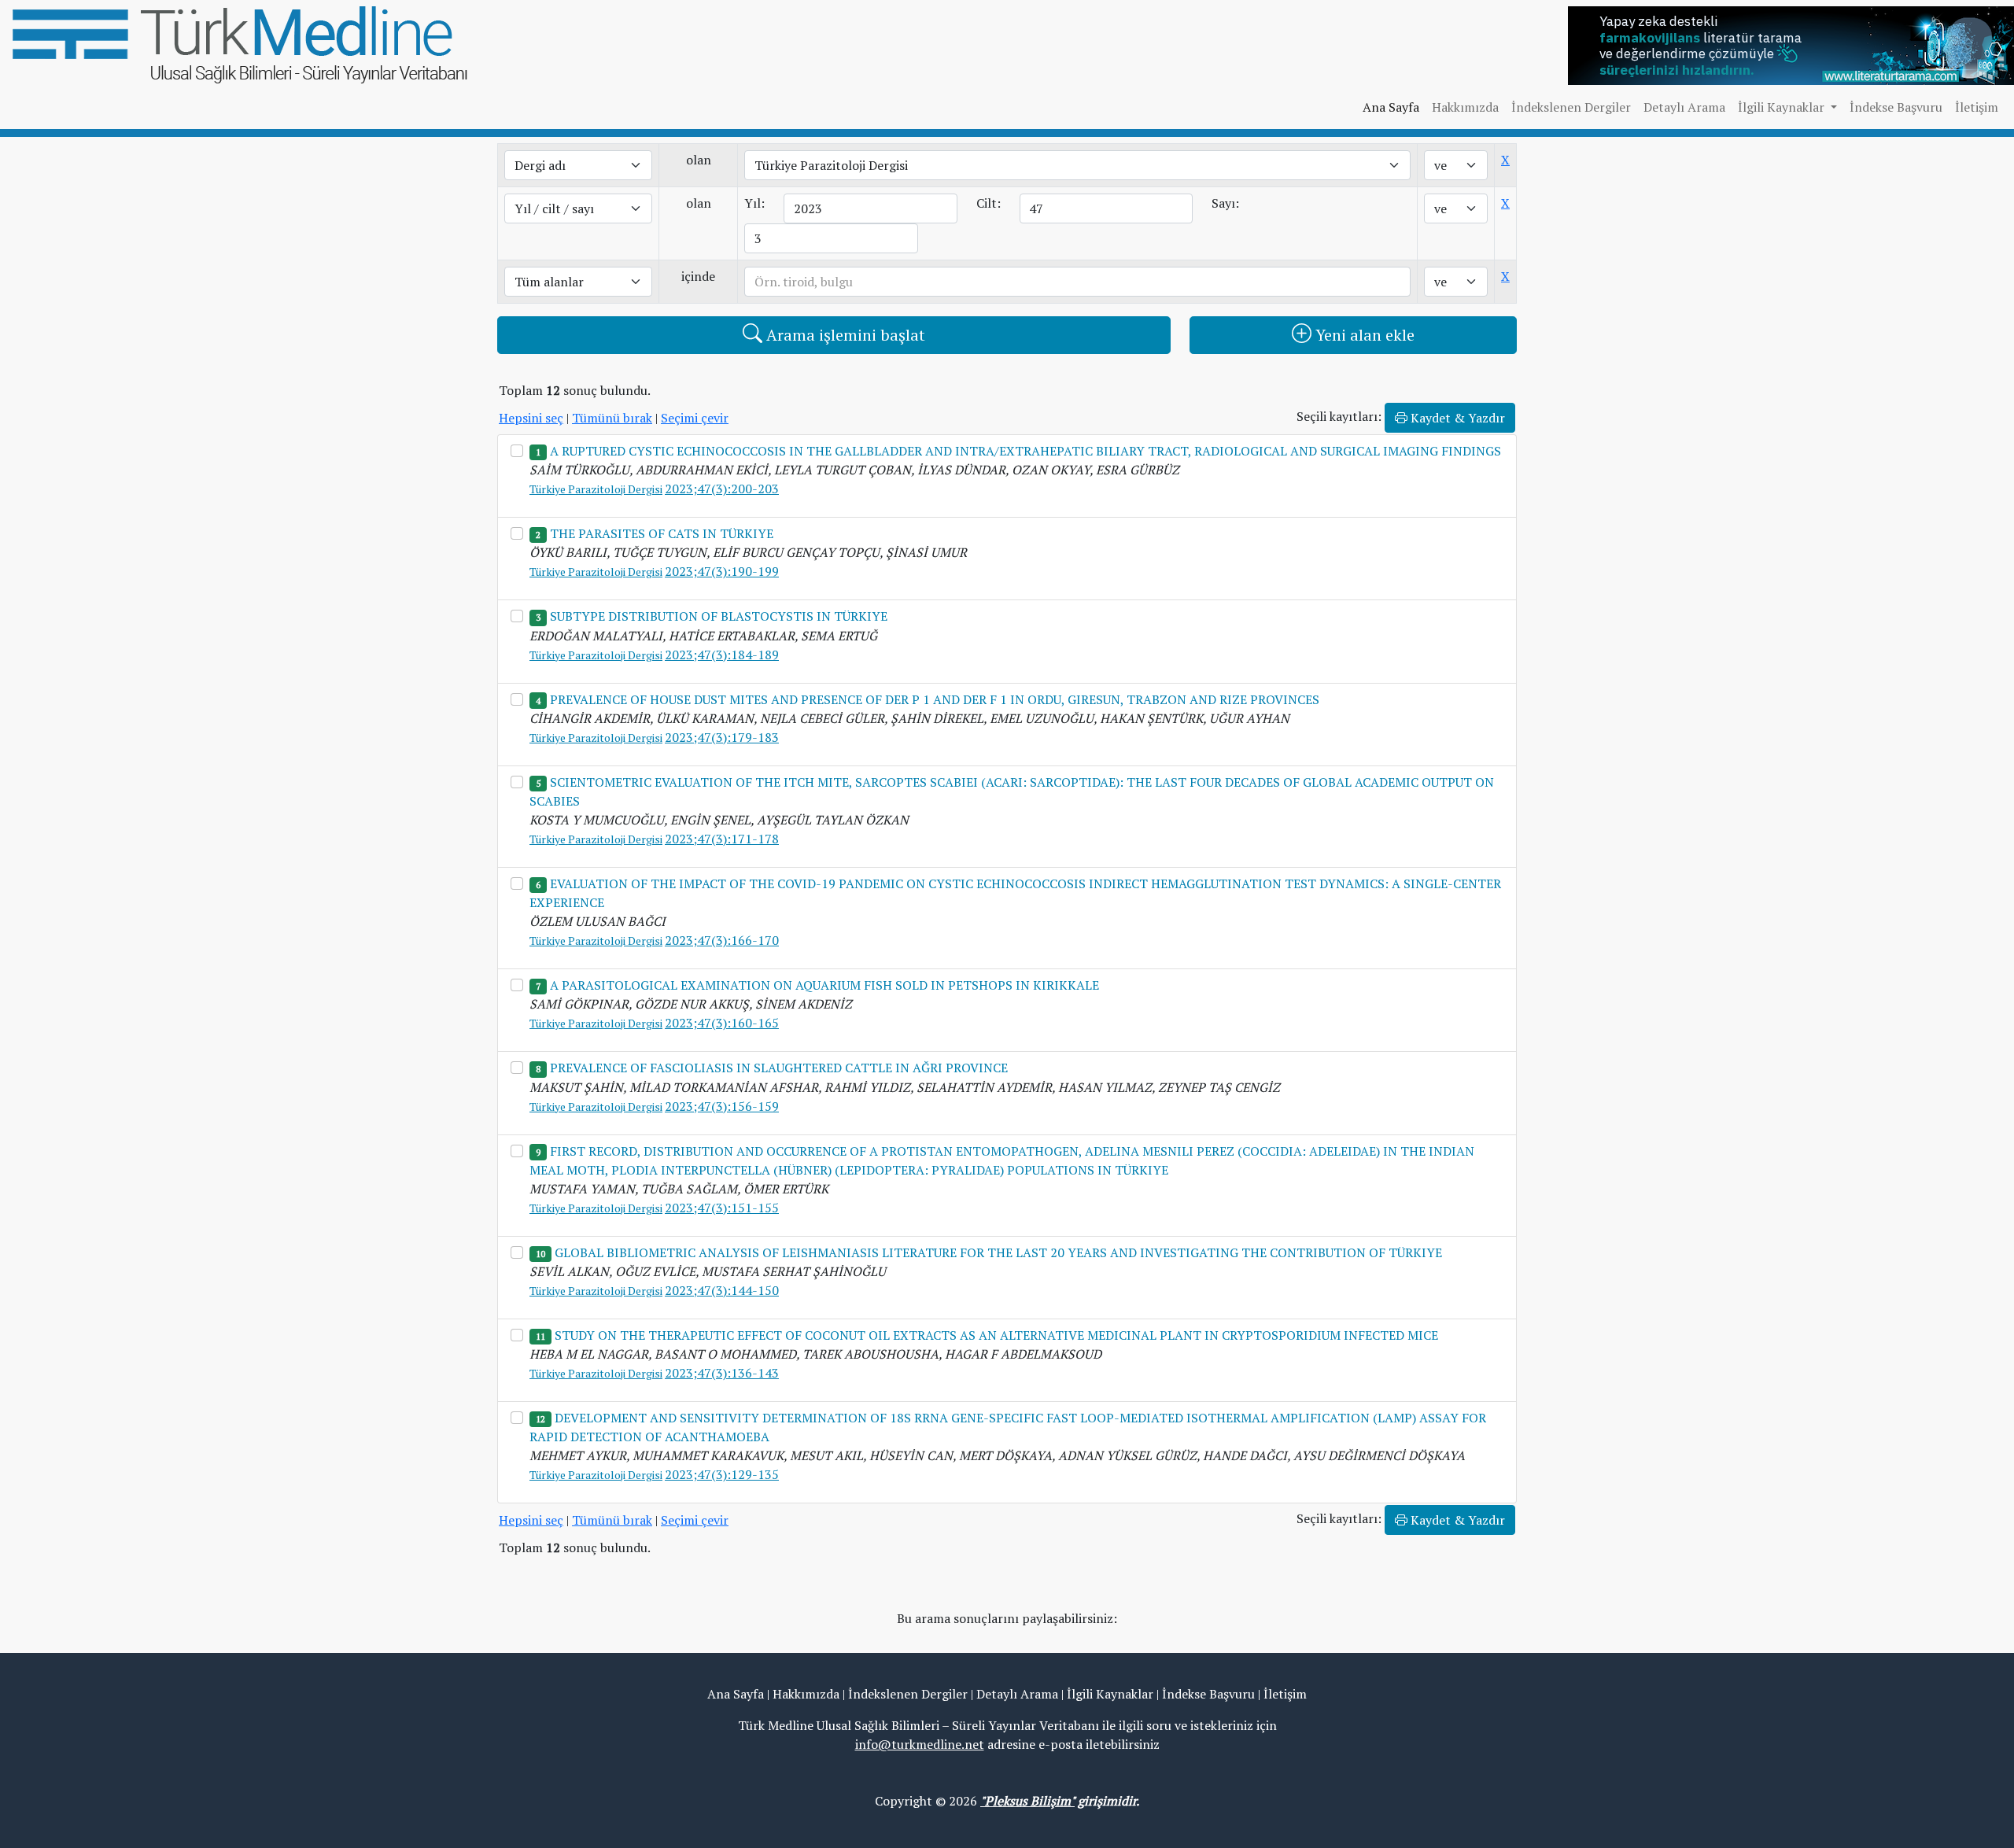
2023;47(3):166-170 (722, 940)
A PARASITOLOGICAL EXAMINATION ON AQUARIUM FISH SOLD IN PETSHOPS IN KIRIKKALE (824, 985)
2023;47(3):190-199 (722, 571)
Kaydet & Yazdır (1456, 418)
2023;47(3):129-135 (722, 1474)
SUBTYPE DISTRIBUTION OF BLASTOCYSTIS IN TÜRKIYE (719, 616)
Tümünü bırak (612, 418)
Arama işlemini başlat (844, 335)
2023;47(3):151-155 (722, 1208)
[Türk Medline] (240, 43)
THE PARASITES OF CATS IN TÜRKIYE (662, 533)
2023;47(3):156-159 (722, 1106)
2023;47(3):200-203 (722, 489)
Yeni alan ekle (1363, 335)
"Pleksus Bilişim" (1027, 1801)
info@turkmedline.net (920, 1744)
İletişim (1977, 107)
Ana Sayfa (1391, 107)
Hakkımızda (1465, 107)
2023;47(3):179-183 (722, 737)
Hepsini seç (531, 418)
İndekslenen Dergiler (1571, 107)
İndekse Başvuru (1896, 107)
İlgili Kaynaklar (1110, 1694)
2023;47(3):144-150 (722, 1290)
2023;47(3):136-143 (722, 1373)
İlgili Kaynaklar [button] (1783, 107)
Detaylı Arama (1684, 107)
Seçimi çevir (695, 418)
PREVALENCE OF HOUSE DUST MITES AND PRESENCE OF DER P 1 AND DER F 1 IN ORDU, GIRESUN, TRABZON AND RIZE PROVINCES (935, 699)
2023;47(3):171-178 (722, 839)
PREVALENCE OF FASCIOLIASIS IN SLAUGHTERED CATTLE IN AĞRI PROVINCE (779, 1068)
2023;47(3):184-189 (722, 655)
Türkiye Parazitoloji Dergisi (596, 489)
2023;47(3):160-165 (722, 1023)
